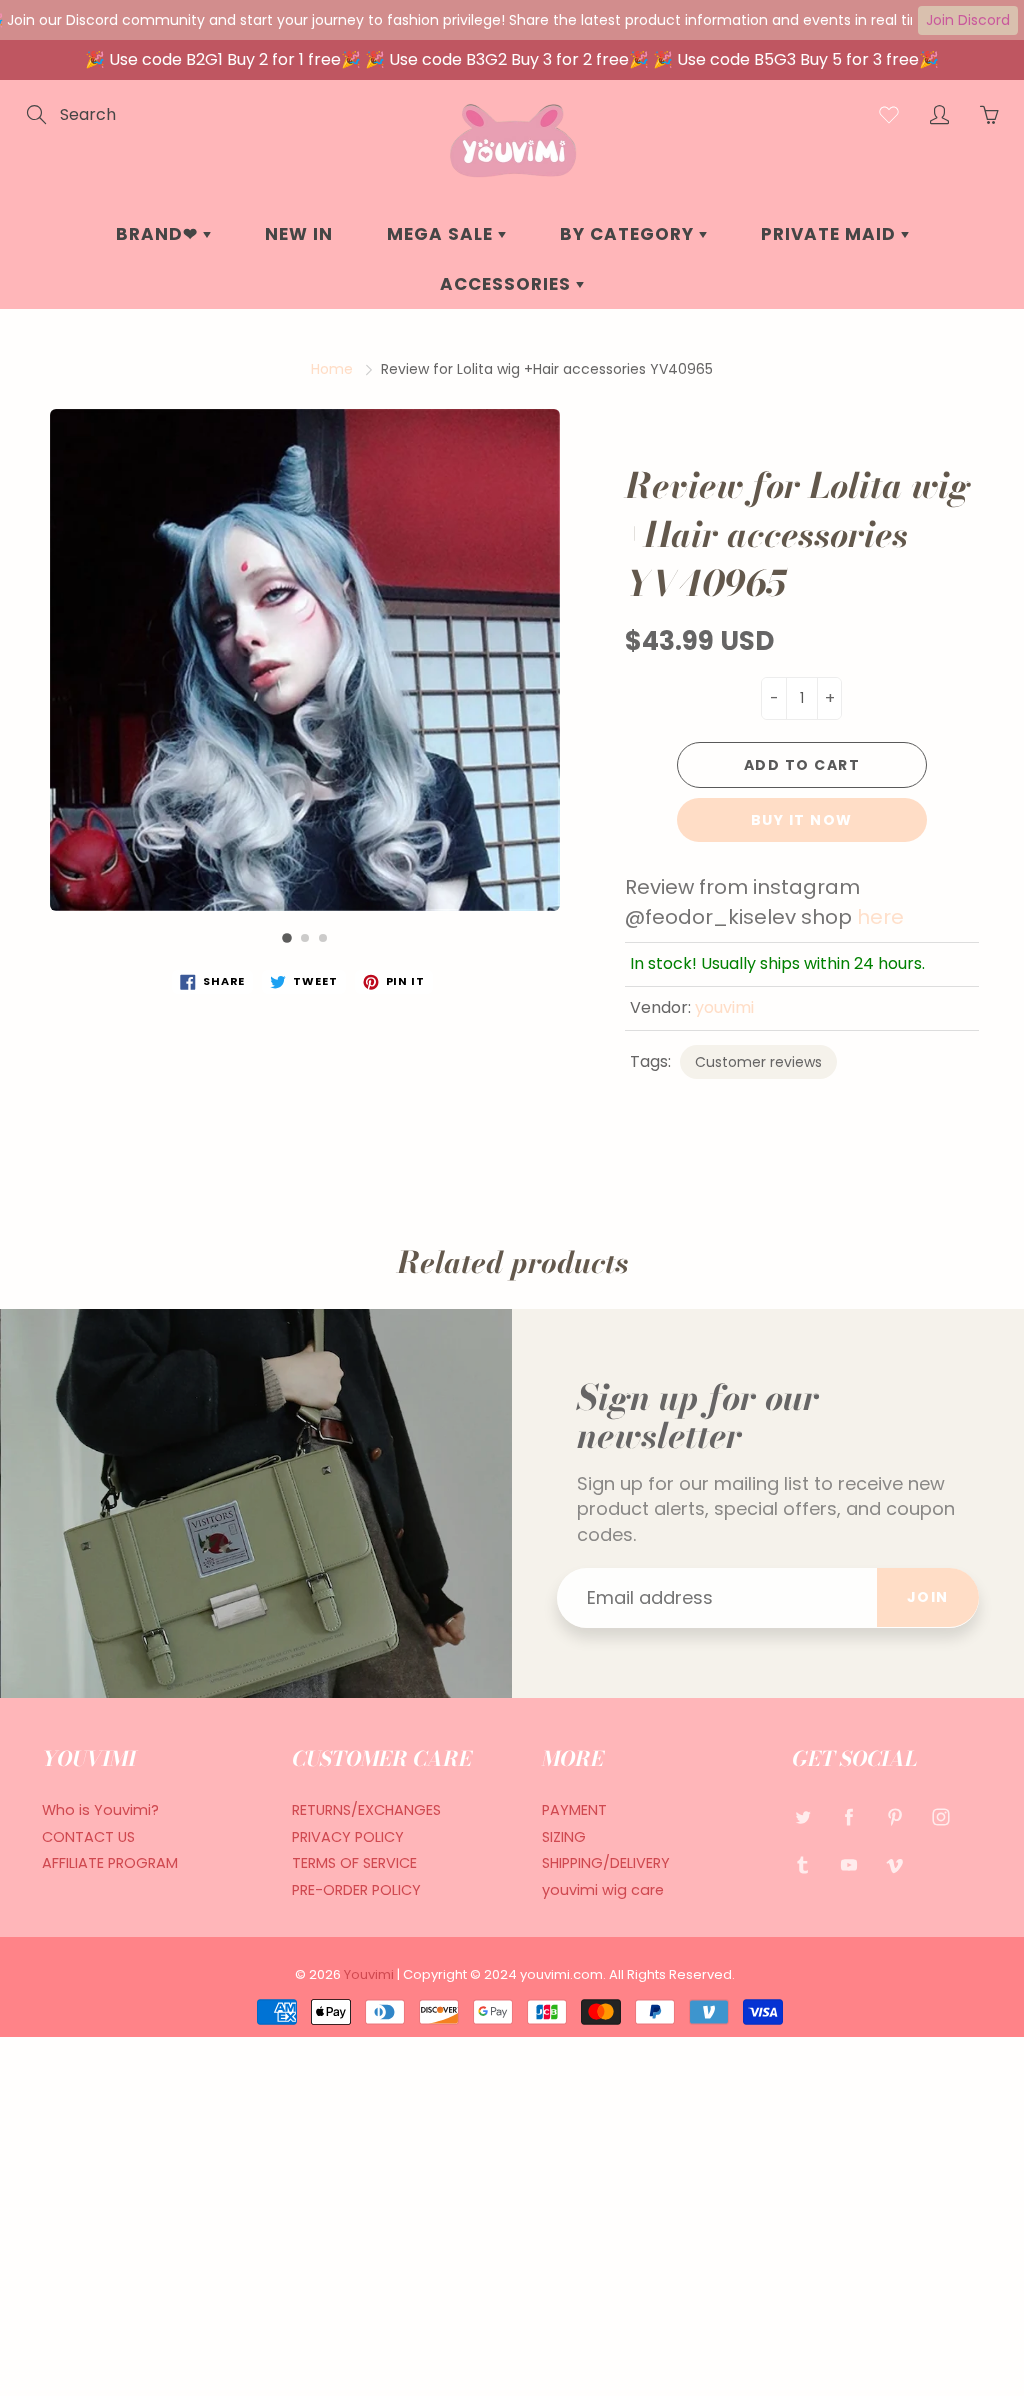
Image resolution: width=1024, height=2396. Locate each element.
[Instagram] (940, 1817)
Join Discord (968, 20)
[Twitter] (802, 1817)
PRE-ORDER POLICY (356, 1890)
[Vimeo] (894, 1865)
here (880, 917)
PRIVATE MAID (831, 234)
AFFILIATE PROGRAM (110, 1863)
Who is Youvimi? (100, 1810)
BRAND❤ (159, 234)
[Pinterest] (894, 1817)
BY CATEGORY (629, 234)
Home (332, 369)
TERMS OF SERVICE (354, 1863)
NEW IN (299, 234)
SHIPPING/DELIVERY (606, 1863)
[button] (287, 938)
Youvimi (370, 1974)
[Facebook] (848, 1817)
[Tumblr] (802, 1865)
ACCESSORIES (508, 284)
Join (928, 1597)
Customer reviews (758, 1062)
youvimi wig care (603, 1890)
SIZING (564, 1837)
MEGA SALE (442, 234)
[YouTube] (848, 1865)
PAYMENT (574, 1810)
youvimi (724, 1007)
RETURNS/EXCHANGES (366, 1810)
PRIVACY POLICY (348, 1837)
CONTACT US (88, 1837)
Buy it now (802, 820)
